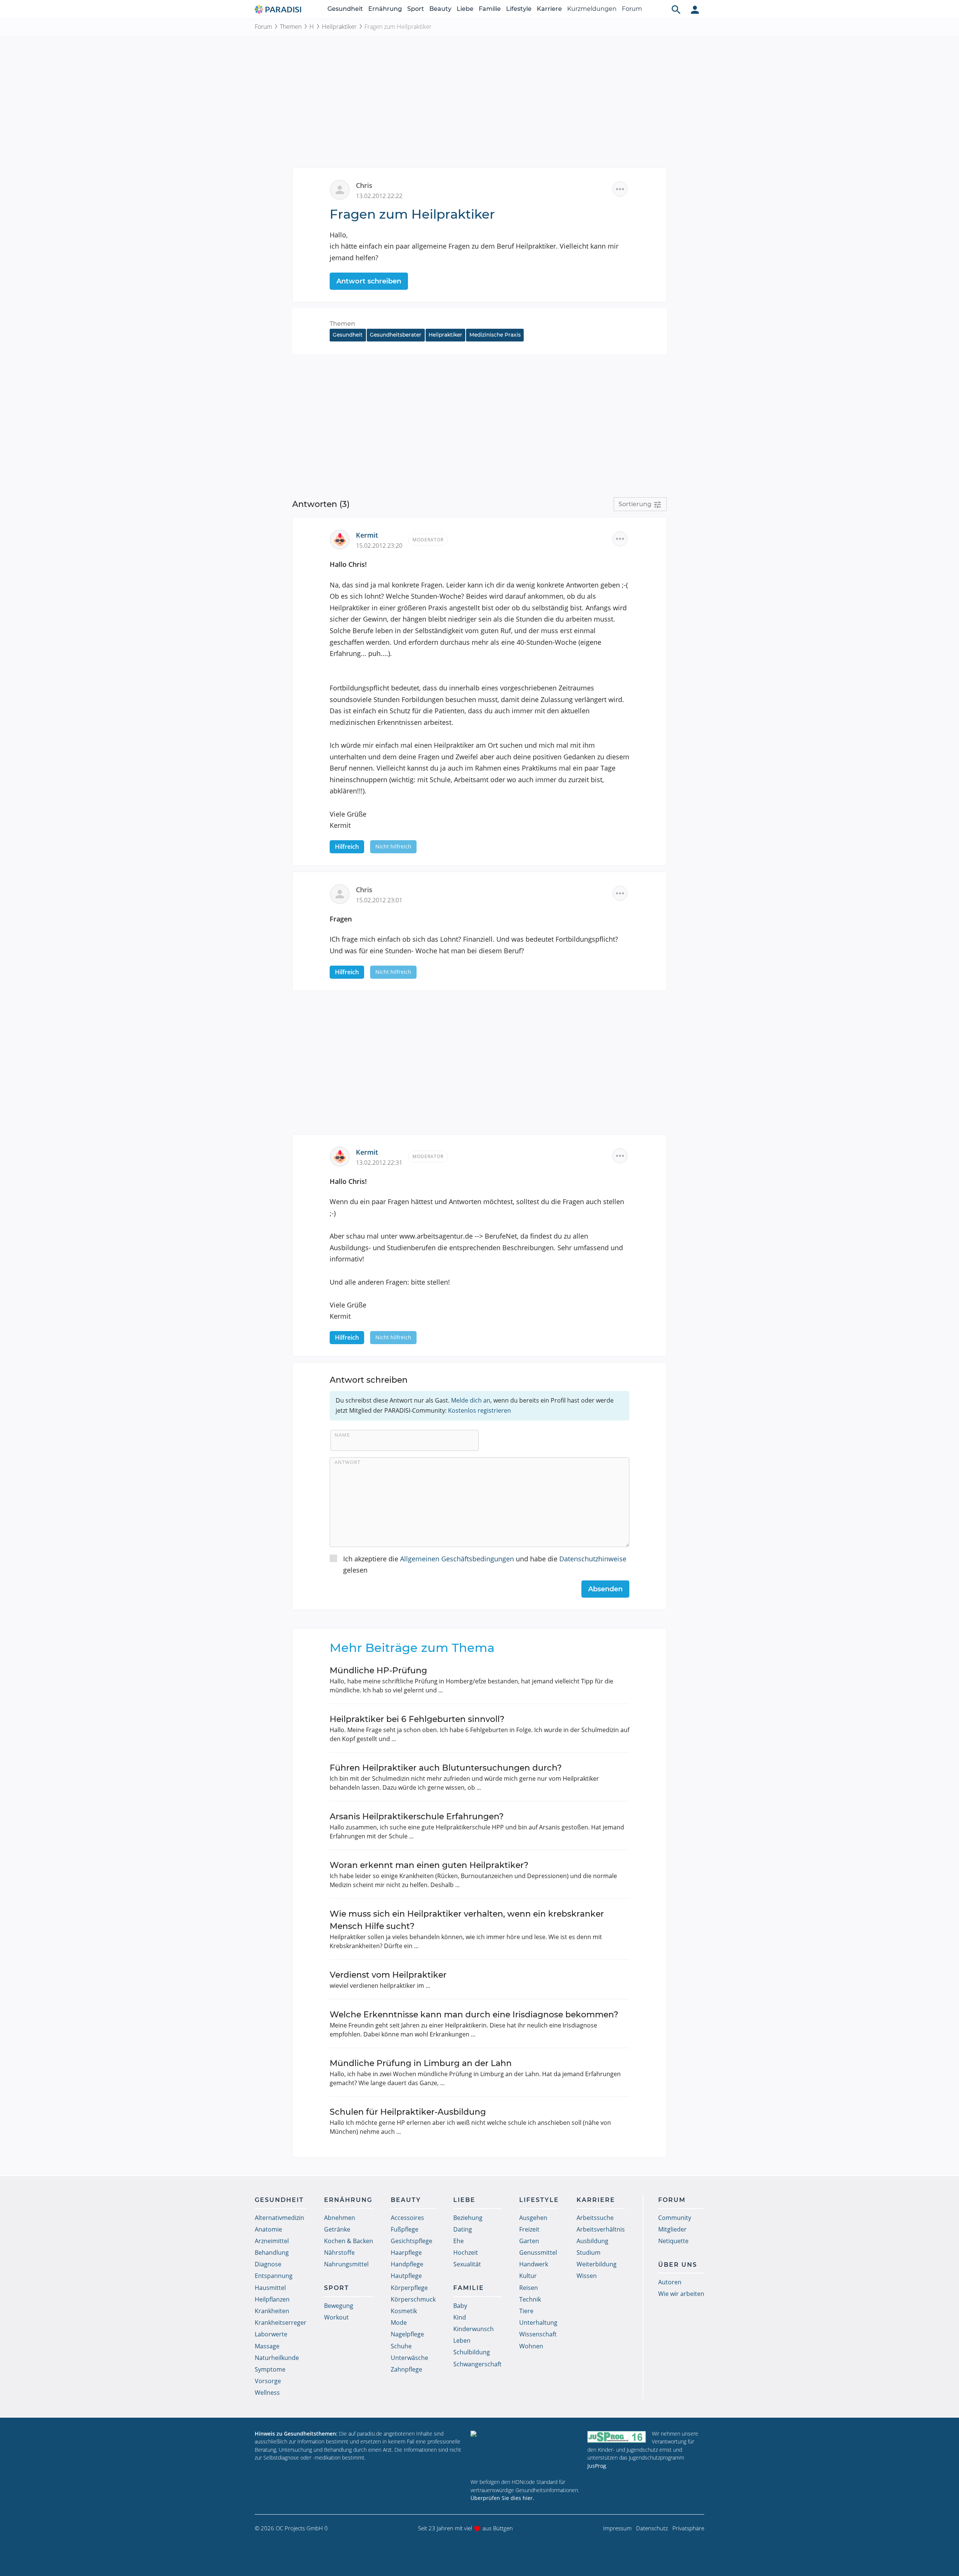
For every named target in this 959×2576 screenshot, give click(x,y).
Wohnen (531, 2346)
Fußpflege (405, 2229)
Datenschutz (652, 2528)
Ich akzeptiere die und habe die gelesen (485, 1565)
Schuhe (401, 2346)
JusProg (597, 2466)
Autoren (670, 2282)
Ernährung (385, 9)
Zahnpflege (406, 2369)
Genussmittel (538, 2253)
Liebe (465, 9)
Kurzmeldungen (592, 9)
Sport (416, 9)
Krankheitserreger (281, 2323)
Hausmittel (270, 2288)
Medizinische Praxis (495, 335)
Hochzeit (466, 2253)
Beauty (440, 9)
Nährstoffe (339, 2253)
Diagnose (268, 2264)
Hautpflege (406, 2276)
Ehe (459, 2241)
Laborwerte (271, 2334)
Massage (267, 2346)
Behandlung (272, 2253)
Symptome (270, 2369)
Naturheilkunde (277, 2358)
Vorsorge (268, 2381)
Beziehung (468, 2218)
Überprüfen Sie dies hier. (502, 2498)
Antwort (347, 1462)
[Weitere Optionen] (620, 189)
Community (675, 2218)
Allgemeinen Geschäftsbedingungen (457, 1559)
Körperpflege (409, 2288)
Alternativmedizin (279, 2218)
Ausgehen (533, 2218)
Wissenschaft (538, 2334)
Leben (462, 2340)
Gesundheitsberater (396, 335)
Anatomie (268, 2229)
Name (342, 1435)
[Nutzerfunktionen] (695, 9)
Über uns (678, 2265)
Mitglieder (672, 2229)
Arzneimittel (272, 2241)
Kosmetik (404, 2311)
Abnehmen (340, 2218)
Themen (291, 27)
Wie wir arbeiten (681, 2294)
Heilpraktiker (339, 27)
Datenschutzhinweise (593, 1559)
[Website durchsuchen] (676, 9)
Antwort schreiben (369, 281)
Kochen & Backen (349, 2241)
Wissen (587, 2276)
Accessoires (407, 2218)
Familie (490, 9)
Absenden (605, 1589)
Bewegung (339, 2306)
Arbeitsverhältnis (601, 2229)
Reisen (529, 2288)
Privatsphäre (688, 2528)
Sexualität (467, 2264)
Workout (336, 2317)
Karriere (549, 9)
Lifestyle (519, 9)
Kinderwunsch (474, 2329)
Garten (529, 2241)
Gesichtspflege (412, 2241)
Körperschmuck (413, 2299)
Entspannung (274, 2276)
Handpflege (407, 2264)
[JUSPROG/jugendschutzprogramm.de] (617, 2437)
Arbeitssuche (595, 2218)
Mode (399, 2323)
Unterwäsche (409, 2358)
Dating (463, 2229)
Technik (530, 2299)
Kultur (528, 2276)
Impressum (617, 2528)
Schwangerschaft (477, 2364)
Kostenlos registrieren (479, 1410)
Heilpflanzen (272, 2299)
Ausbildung (592, 2241)
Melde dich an (471, 1400)
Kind (460, 2317)
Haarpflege (406, 2253)
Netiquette (673, 2241)
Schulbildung (472, 2352)
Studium (589, 2253)
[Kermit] (343, 539)
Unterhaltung (538, 2323)
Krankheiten (272, 2311)
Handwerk (534, 2264)
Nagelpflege (407, 2334)
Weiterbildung (597, 2264)
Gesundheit (345, 9)
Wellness (267, 2393)
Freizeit (529, 2229)
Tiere (526, 2311)
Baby (460, 2306)
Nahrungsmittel (346, 2264)
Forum (632, 9)
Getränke (337, 2229)
